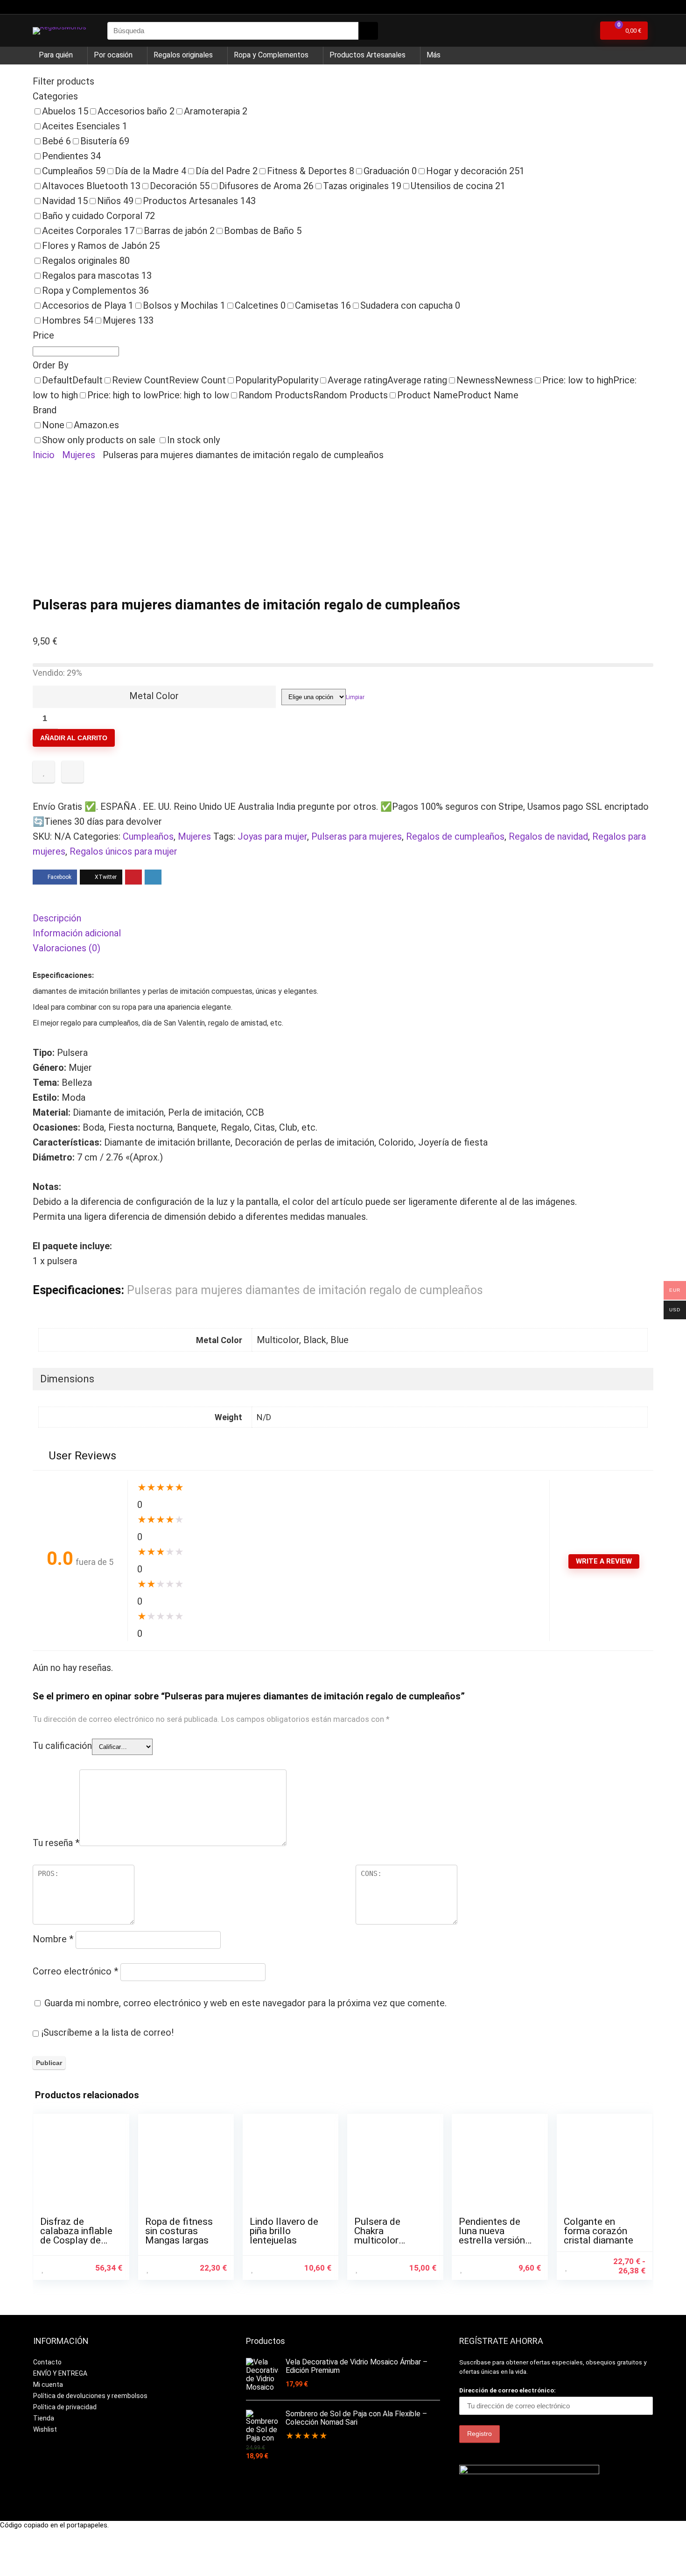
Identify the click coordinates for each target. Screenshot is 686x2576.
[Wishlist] (584, 31)
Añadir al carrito (74, 738)
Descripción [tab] (57, 918)
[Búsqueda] (368, 31)
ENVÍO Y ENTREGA (60, 2373)
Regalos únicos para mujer (123, 851)
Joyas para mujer (272, 836)
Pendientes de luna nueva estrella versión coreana (492, 2236)
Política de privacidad (65, 2407)
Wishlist (45, 2429)
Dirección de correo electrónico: (507, 2390)
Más (434, 55)
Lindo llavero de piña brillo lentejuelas (284, 2231)
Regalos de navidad (548, 836)
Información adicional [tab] (77, 933)
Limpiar (355, 697)
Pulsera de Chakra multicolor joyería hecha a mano (386, 2240)
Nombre (53, 1939)
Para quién (56, 55)
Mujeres (79, 455)
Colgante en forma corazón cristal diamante (598, 2231)
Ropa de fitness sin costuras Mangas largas (179, 2231)
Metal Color (154, 696)
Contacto (47, 2362)
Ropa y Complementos (271, 55)
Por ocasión (113, 55)
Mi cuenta (48, 2385)
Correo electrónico (75, 1971)
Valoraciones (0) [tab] (66, 948)
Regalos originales (183, 55)
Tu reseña (56, 1843)
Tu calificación (62, 1746)
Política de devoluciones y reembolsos (90, 2396)
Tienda (44, 2418)
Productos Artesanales (367, 55)
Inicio (44, 455)
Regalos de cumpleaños (455, 836)
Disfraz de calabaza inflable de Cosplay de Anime (76, 2236)
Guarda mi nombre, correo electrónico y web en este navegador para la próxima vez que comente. (245, 2003)
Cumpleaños (148, 836)
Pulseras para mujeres (357, 836)
